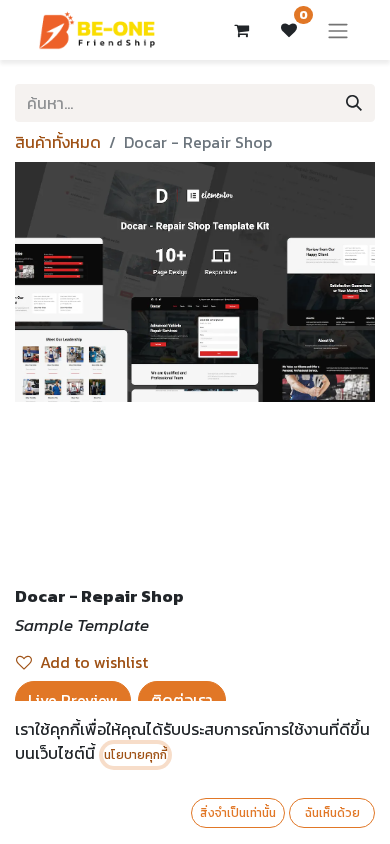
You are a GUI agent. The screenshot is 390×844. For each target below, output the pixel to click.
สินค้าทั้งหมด (58, 142)
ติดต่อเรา (182, 700)
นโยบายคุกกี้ (135, 755)
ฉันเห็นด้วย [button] (332, 813)
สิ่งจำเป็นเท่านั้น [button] (238, 813)
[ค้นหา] (354, 103)
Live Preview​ (73, 700)
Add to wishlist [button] (94, 662)
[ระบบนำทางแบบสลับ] (338, 30)
